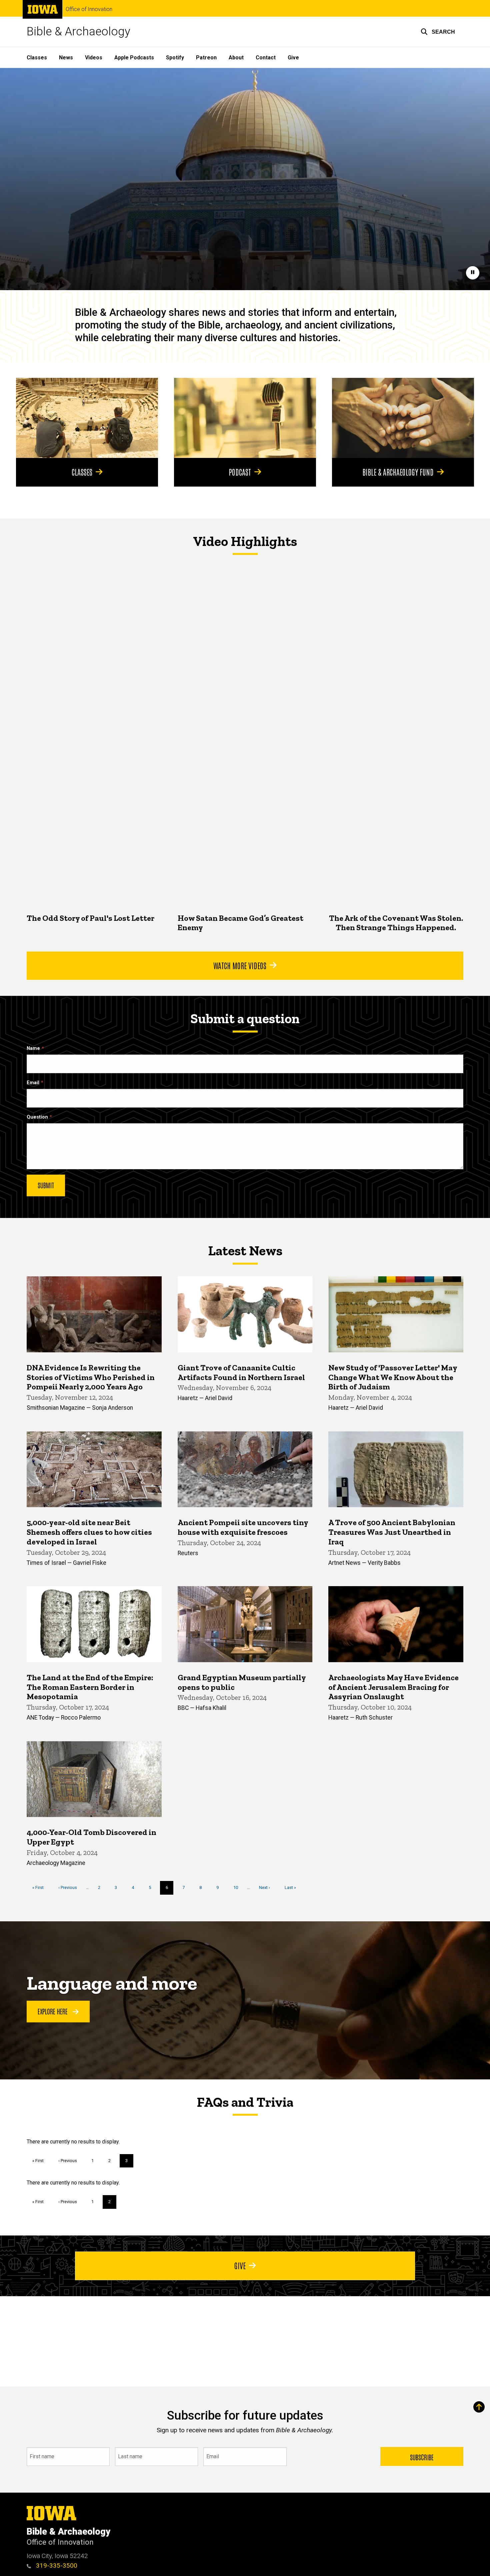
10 (238, 1887)
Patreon (206, 58)
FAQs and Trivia (245, 2102)
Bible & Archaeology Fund (398, 472)
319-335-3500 (56, 2565)
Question (37, 1117)
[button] (438, 32)
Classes (37, 58)
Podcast (240, 472)
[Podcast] (245, 418)
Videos (94, 58)
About (236, 58)
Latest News (245, 1251)
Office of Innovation (89, 9)
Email (33, 1083)
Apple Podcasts (134, 58)
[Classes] (87, 418)
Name (33, 1048)
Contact (266, 58)
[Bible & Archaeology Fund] (403, 418)
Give (293, 58)
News (66, 58)
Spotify (175, 58)
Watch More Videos (240, 965)
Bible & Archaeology (78, 32)
